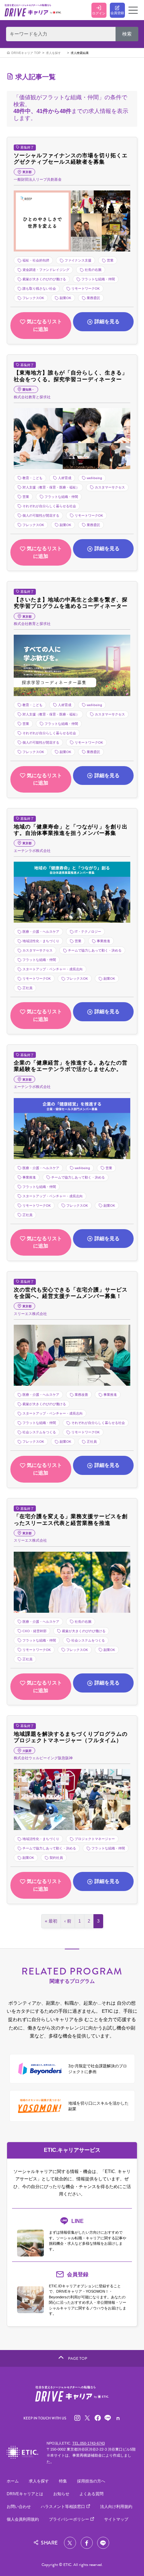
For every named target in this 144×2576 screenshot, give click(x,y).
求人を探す (53, 53)
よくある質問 (91, 2494)
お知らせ (61, 2494)
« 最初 (51, 1921)
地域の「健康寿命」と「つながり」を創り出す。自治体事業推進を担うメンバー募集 (71, 830)
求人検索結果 (80, 53)
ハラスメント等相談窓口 (63, 2507)
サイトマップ (116, 2519)
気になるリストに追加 (44, 325)
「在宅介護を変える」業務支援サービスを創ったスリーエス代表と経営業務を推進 (71, 1519)
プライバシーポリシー (69, 2519)
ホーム (13, 2481)
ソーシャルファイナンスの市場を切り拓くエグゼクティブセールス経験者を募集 (71, 158)
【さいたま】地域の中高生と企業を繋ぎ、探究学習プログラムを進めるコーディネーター (71, 603)
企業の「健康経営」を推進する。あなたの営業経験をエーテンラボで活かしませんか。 (71, 1066)
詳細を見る (107, 321)
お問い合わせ (19, 2507)
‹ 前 (68, 1921)
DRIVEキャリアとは (25, 2494)
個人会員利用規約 (23, 2519)
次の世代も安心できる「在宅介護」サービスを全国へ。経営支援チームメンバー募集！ (71, 1293)
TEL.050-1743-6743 (89, 2443)
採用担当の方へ (91, 2481)
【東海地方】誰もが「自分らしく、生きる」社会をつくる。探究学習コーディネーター (71, 376)
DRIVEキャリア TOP (26, 53)
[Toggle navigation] (133, 10)
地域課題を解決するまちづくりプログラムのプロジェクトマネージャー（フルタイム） (71, 1737)
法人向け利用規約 (116, 2507)
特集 (63, 2481)
